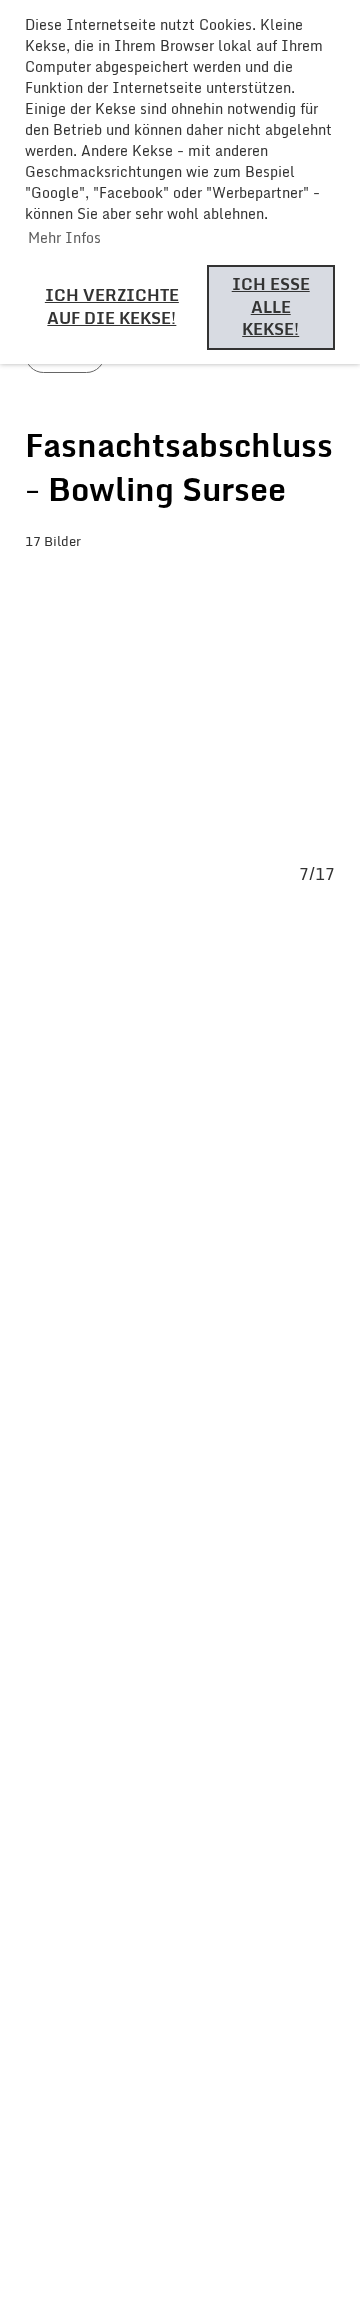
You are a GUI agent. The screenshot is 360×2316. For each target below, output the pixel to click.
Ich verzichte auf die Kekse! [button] (112, 306)
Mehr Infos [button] (64, 237)
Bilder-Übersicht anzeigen (169, 582)
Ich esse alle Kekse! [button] (271, 306)
